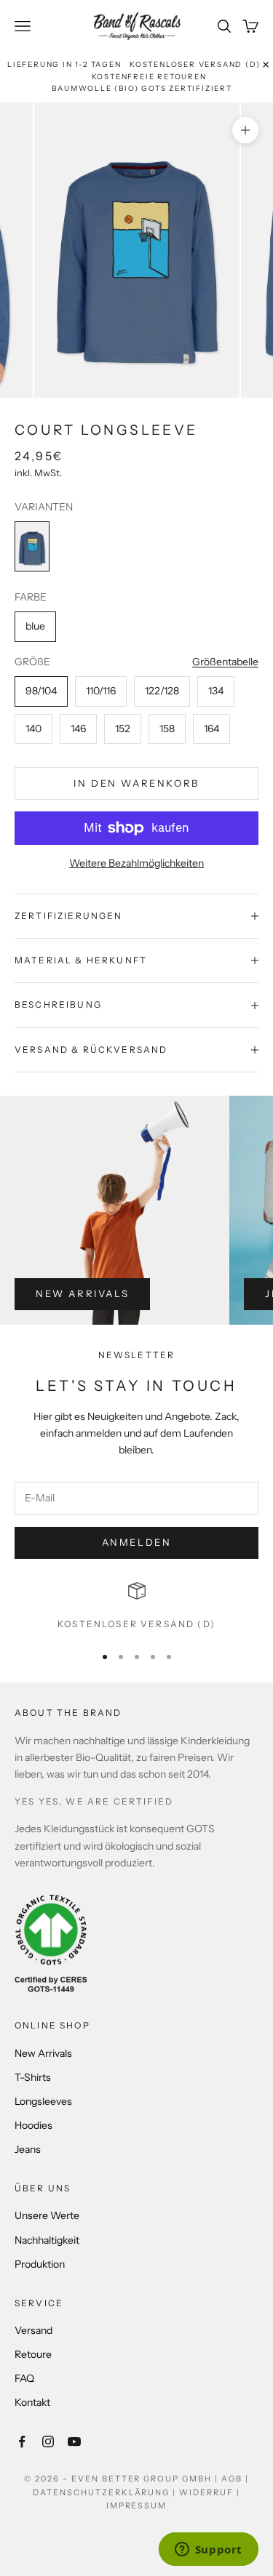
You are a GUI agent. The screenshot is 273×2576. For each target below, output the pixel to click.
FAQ (24, 2378)
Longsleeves (43, 2101)
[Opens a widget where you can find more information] (208, 2551)
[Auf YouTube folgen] (74, 2441)
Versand (33, 2330)
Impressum (137, 2505)
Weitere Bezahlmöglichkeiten (136, 863)
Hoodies (33, 2125)
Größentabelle (225, 662)
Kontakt (32, 2402)
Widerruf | (210, 2492)
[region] (136, 1607)
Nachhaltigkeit (47, 2240)
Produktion (40, 2264)
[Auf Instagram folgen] (48, 2441)
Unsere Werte (47, 2215)
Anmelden (137, 1542)
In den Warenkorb (136, 783)
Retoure (33, 2354)
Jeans (28, 2149)
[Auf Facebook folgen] (22, 2441)
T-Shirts (33, 2077)
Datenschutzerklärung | (106, 2492)
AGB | (235, 2479)
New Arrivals (82, 1293)
